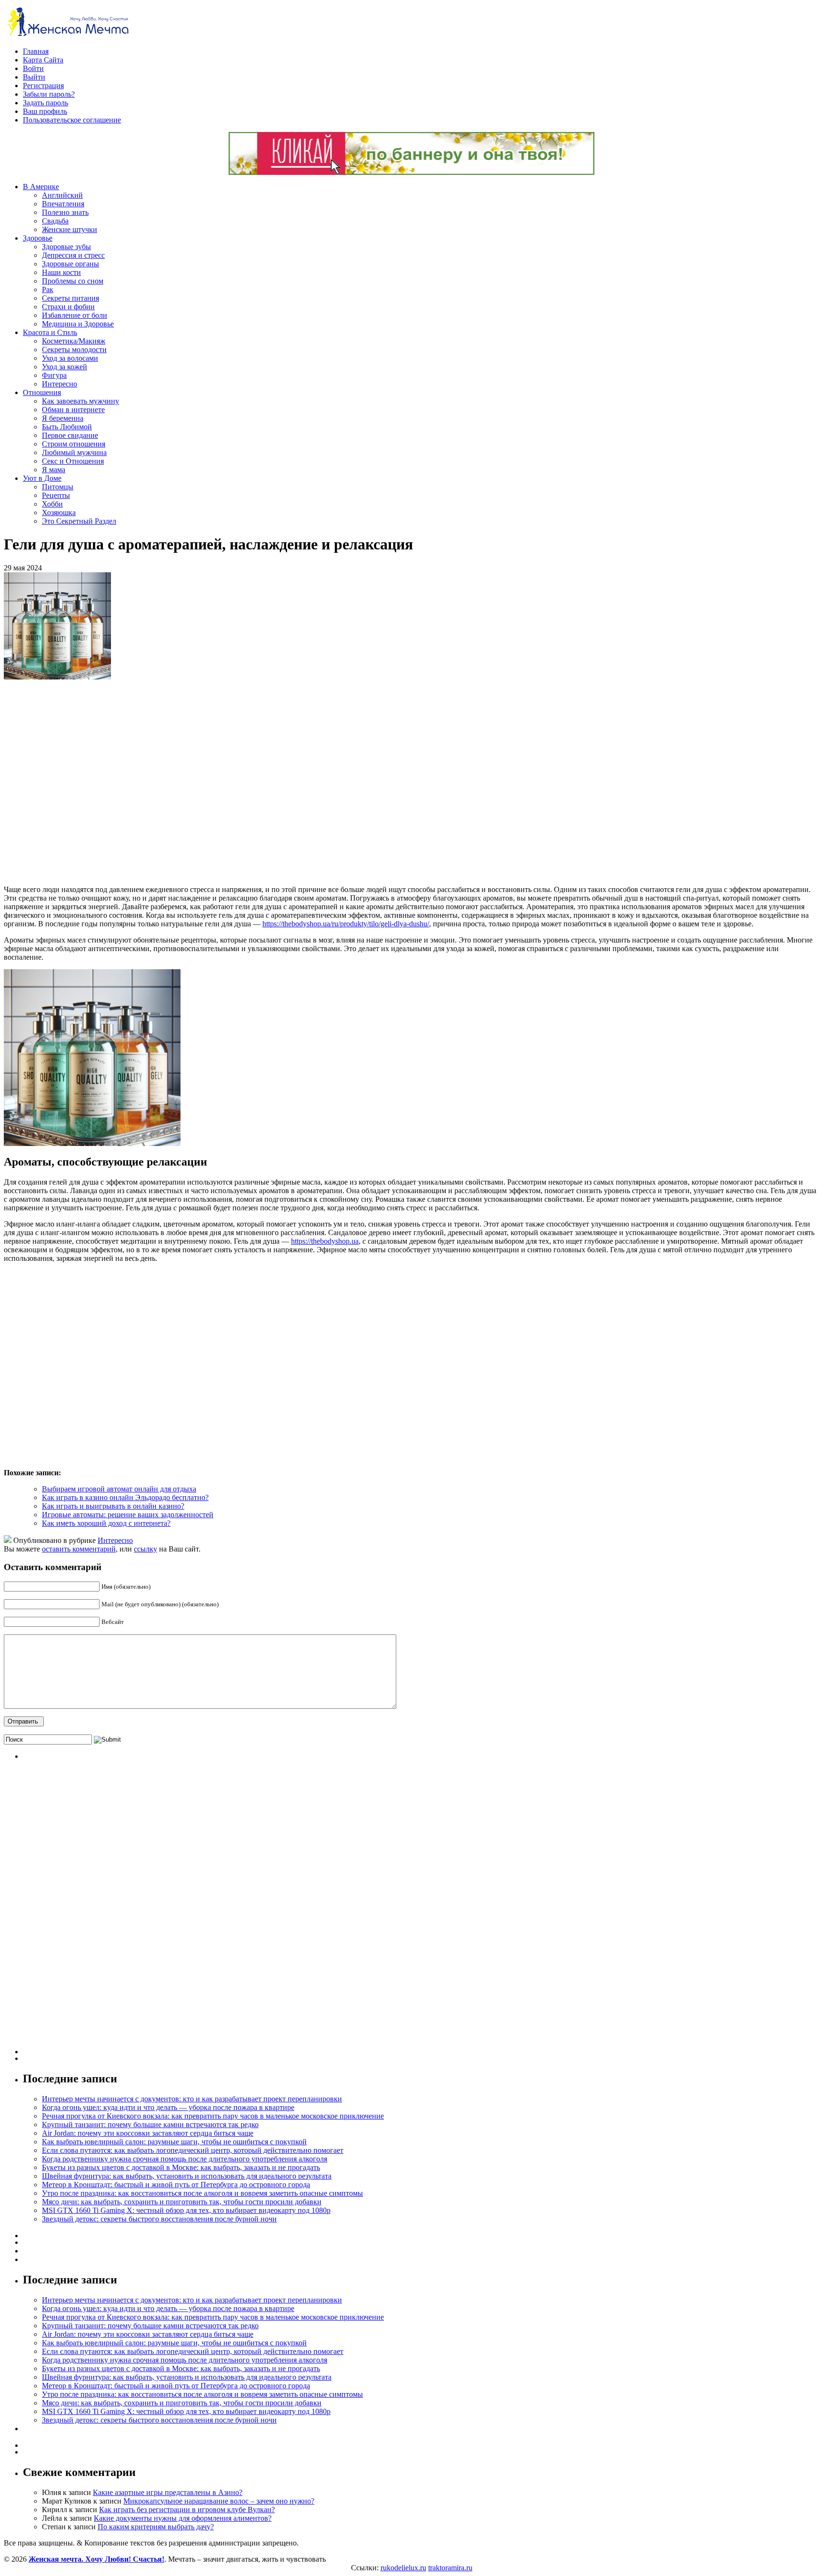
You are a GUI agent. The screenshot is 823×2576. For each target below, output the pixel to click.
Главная (36, 51)
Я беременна (63, 418)
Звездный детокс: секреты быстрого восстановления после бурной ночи (159, 2219)
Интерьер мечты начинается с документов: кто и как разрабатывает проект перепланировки (192, 2099)
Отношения (42, 392)
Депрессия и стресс (73, 255)
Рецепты (56, 495)
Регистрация (43, 86)
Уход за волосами (70, 358)
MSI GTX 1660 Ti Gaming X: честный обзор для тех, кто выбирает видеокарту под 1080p (186, 2210)
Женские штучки (70, 229)
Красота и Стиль (50, 332)
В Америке (41, 187)
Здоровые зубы (66, 247)
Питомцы (58, 487)
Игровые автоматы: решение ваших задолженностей (128, 1515)
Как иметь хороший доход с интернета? (106, 1523)
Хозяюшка (59, 512)
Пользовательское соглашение (72, 120)
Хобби (52, 504)
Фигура (54, 375)
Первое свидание (70, 435)
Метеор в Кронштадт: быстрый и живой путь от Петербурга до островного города (176, 2185)
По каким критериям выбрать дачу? (156, 2527)
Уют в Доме (42, 478)
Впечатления (63, 204)
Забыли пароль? (49, 94)
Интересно (60, 384)
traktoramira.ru (450, 2568)
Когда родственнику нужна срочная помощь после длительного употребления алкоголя (185, 2159)
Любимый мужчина (74, 452)
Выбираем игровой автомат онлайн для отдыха (119, 1489)
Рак (48, 289)
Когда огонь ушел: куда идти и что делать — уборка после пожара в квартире (168, 2107)
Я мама (54, 470)
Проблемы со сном (73, 281)
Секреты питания (70, 298)
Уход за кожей (65, 367)
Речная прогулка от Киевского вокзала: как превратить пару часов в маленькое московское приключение (213, 2116)
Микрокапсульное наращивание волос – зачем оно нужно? (219, 2501)
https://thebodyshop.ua (325, 1241)
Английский (62, 195)
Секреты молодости (74, 350)
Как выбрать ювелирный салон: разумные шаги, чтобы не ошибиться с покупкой (174, 2142)
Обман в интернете (73, 410)
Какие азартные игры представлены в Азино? (168, 2492)
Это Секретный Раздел (79, 521)
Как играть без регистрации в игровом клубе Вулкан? (187, 2510)
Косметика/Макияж (74, 341)
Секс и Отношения (73, 461)
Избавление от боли (75, 315)
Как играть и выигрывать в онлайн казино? (113, 1506)
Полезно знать (65, 212)
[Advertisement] (142, 782)
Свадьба (55, 221)
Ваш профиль (45, 111)
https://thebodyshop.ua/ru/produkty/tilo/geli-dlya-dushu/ (346, 924)
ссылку (146, 1549)
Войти (33, 68)
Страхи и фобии (68, 307)
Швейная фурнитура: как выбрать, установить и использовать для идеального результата (187, 2176)
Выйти (34, 77)
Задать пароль (45, 103)
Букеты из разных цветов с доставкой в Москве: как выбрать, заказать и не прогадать (181, 2167)
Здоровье (38, 238)
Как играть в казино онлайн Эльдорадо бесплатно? (125, 1497)
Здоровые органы (70, 264)
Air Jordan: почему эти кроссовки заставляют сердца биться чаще (148, 2133)
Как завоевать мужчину (80, 401)
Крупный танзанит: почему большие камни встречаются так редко (150, 2125)
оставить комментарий (79, 1549)
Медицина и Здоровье (78, 324)
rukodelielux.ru (403, 2568)
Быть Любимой (67, 427)
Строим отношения (74, 444)
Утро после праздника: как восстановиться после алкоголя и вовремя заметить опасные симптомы (202, 2193)
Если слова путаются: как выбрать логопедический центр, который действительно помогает (193, 2150)
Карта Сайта (43, 60)
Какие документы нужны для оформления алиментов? (183, 2518)
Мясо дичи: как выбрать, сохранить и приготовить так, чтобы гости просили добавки (182, 2202)
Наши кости (61, 272)
